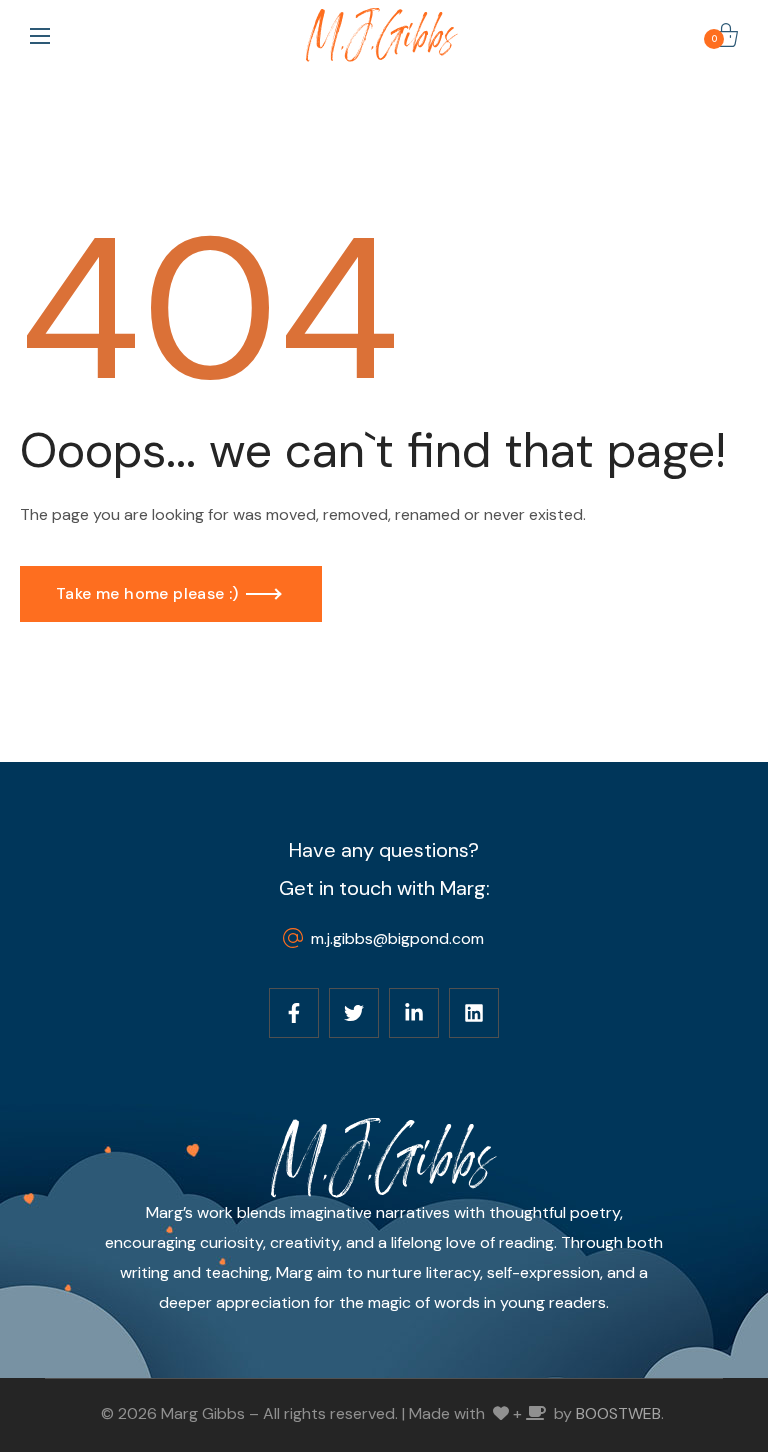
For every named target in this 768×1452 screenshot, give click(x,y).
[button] (726, 35)
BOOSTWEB (618, 1413)
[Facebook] (294, 1013)
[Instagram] (414, 1013)
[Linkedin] (474, 1013)
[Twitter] (354, 1013)
